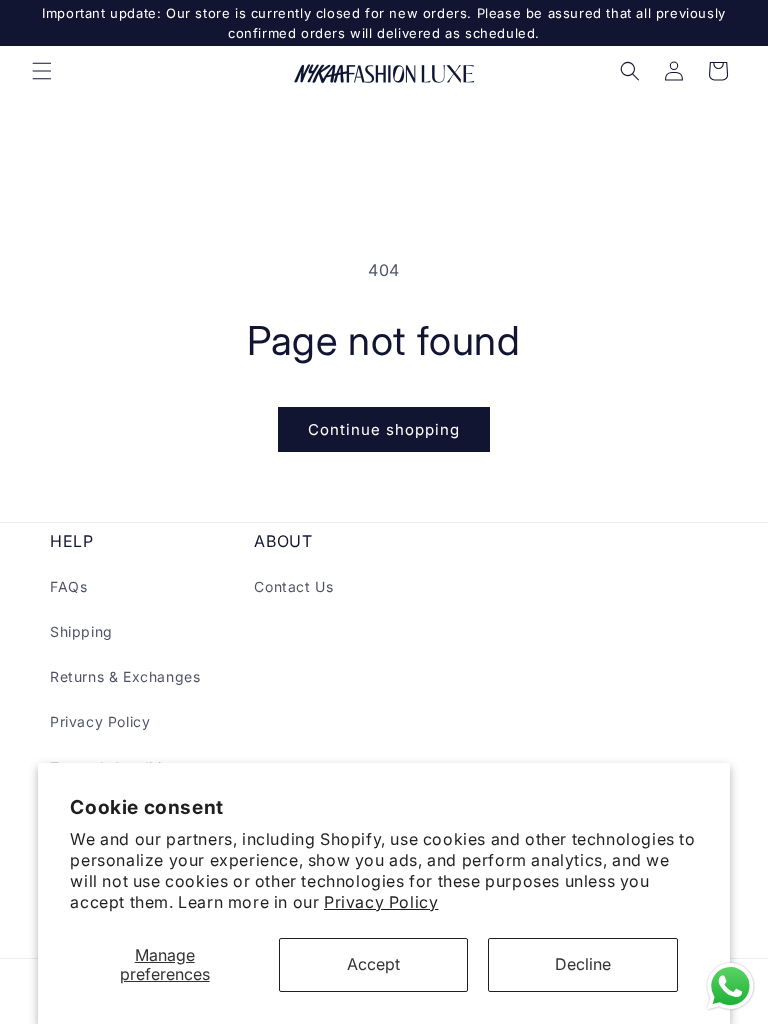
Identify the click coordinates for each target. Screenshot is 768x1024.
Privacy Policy (381, 902)
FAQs (68, 586)
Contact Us (293, 586)
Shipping (81, 631)
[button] (42, 71)
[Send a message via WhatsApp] (730, 986)
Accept (373, 964)
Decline (583, 964)
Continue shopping (384, 429)
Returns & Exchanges (125, 676)
